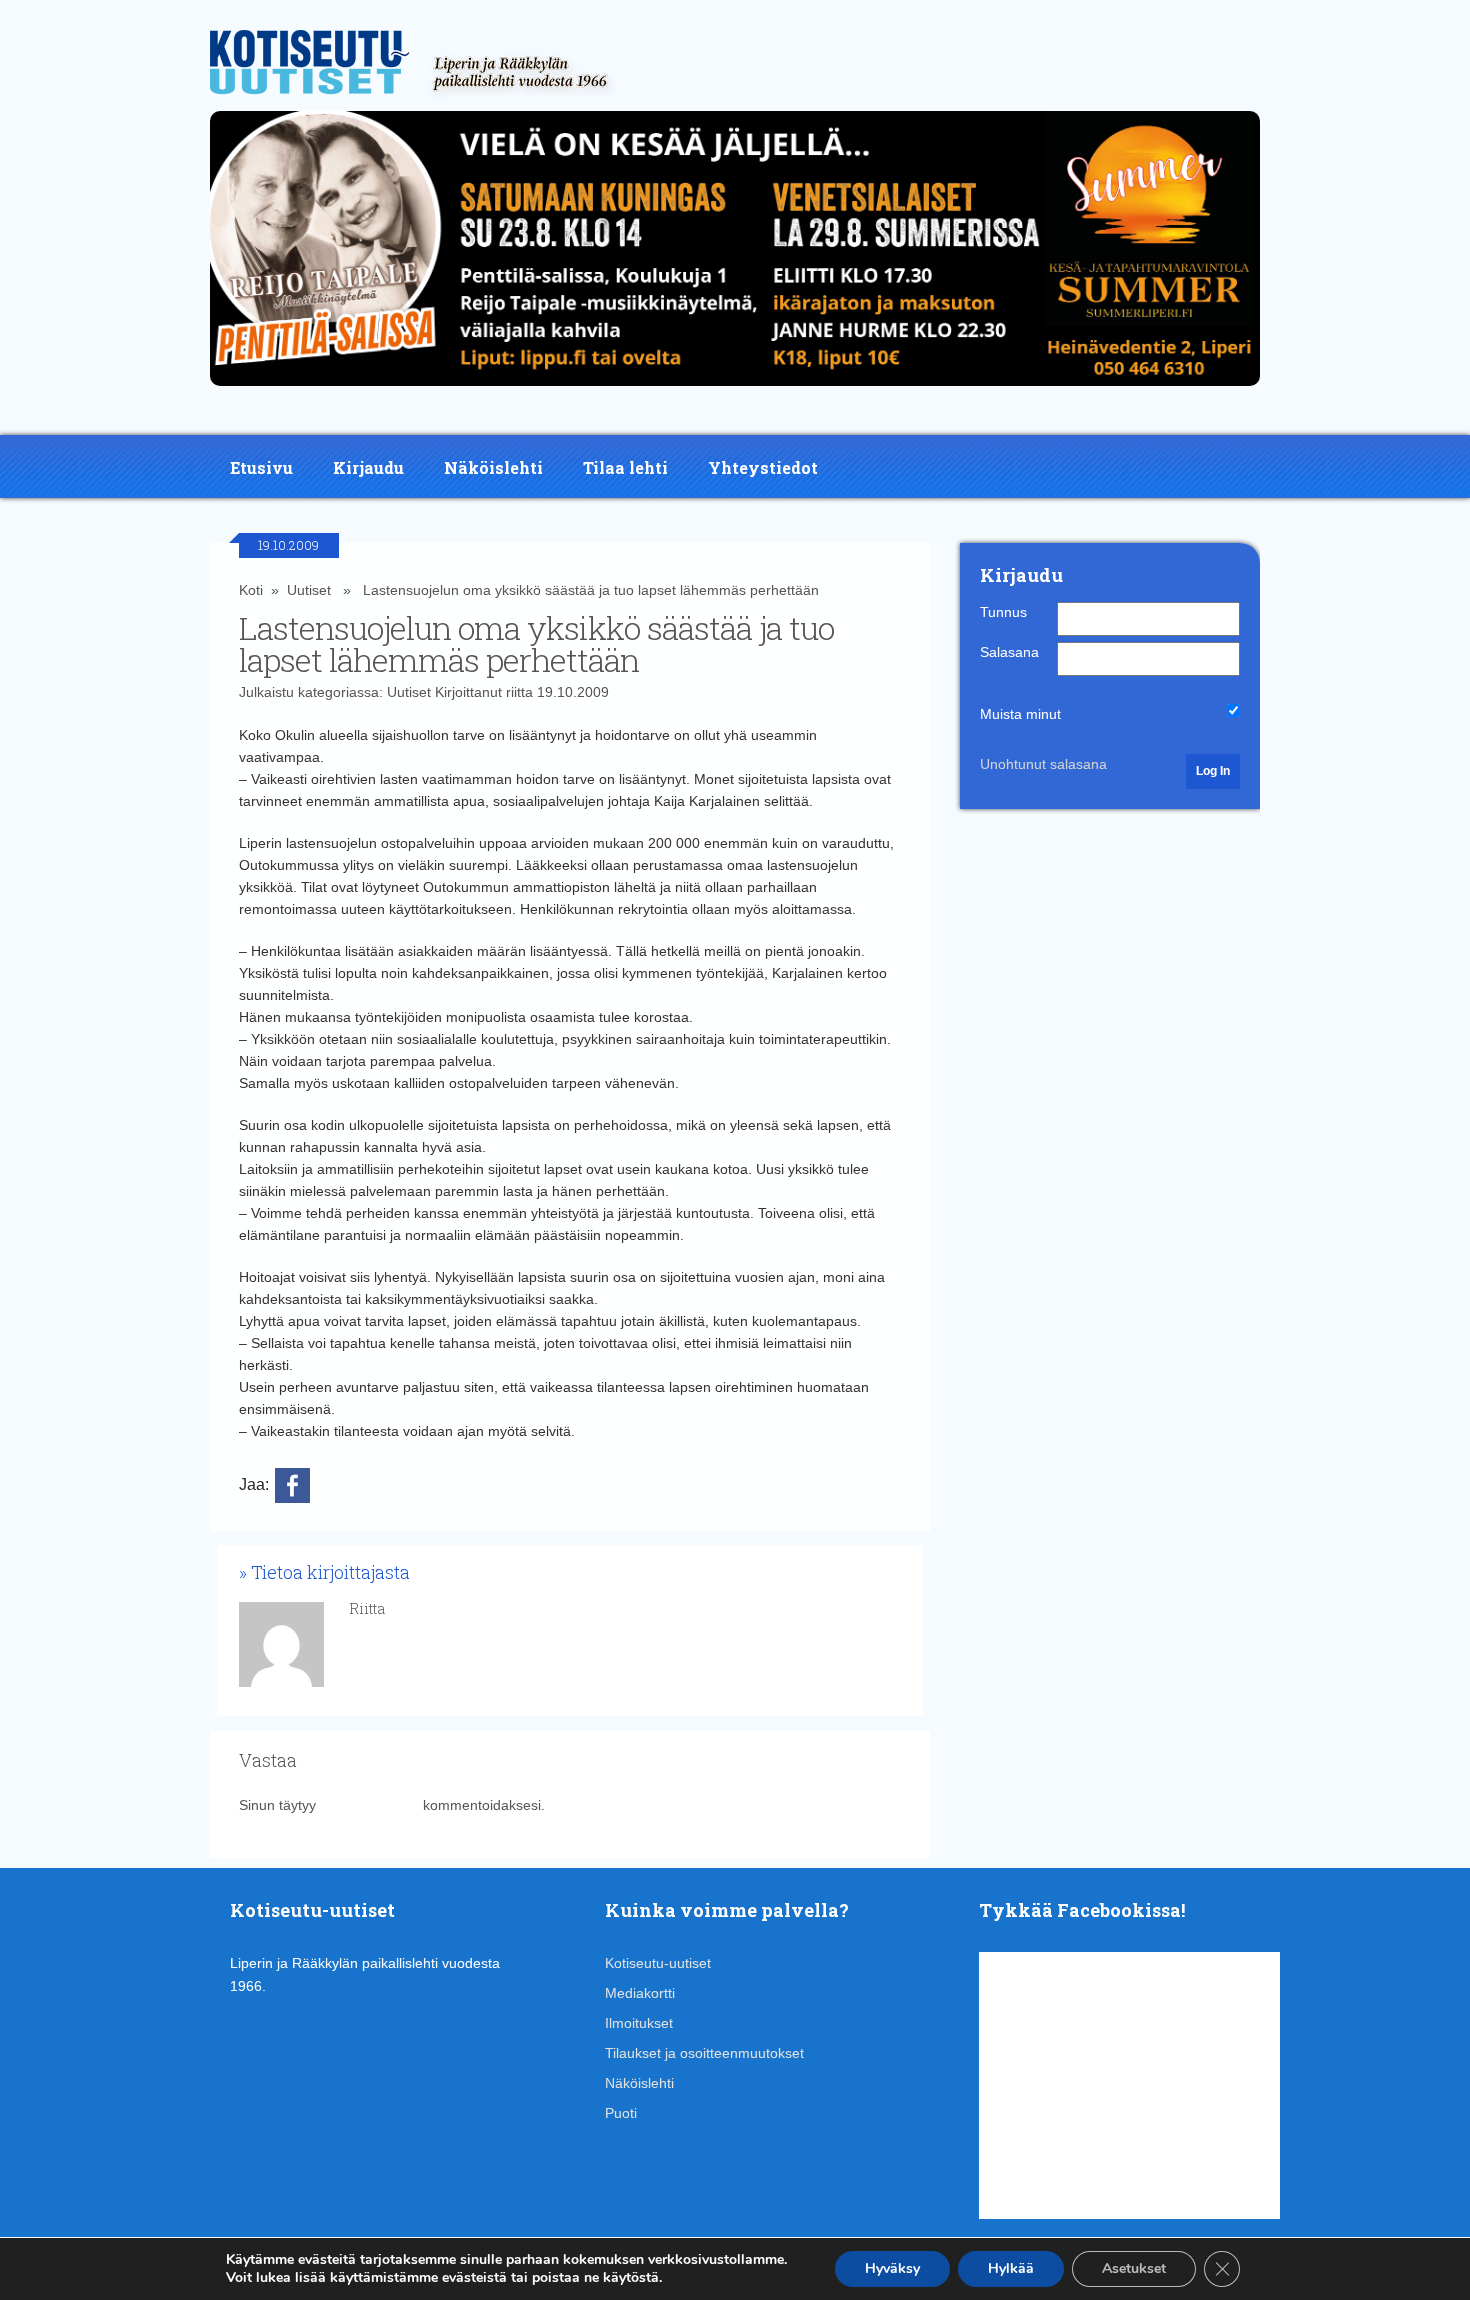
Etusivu (261, 467)
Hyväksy (892, 2268)
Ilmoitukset (639, 2023)
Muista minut (1020, 714)
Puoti (621, 2113)
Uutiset (309, 590)
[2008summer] (735, 391)
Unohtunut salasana (1043, 764)
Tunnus (1003, 612)
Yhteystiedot (763, 467)
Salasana (1009, 652)
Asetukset (1134, 2268)
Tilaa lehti (625, 467)
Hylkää (1011, 2268)
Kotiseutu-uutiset (658, 1963)
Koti (251, 590)
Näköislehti (493, 467)
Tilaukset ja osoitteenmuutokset (704, 2053)
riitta (519, 692)
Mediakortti (640, 1993)
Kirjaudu (368, 467)
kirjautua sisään (369, 1805)
